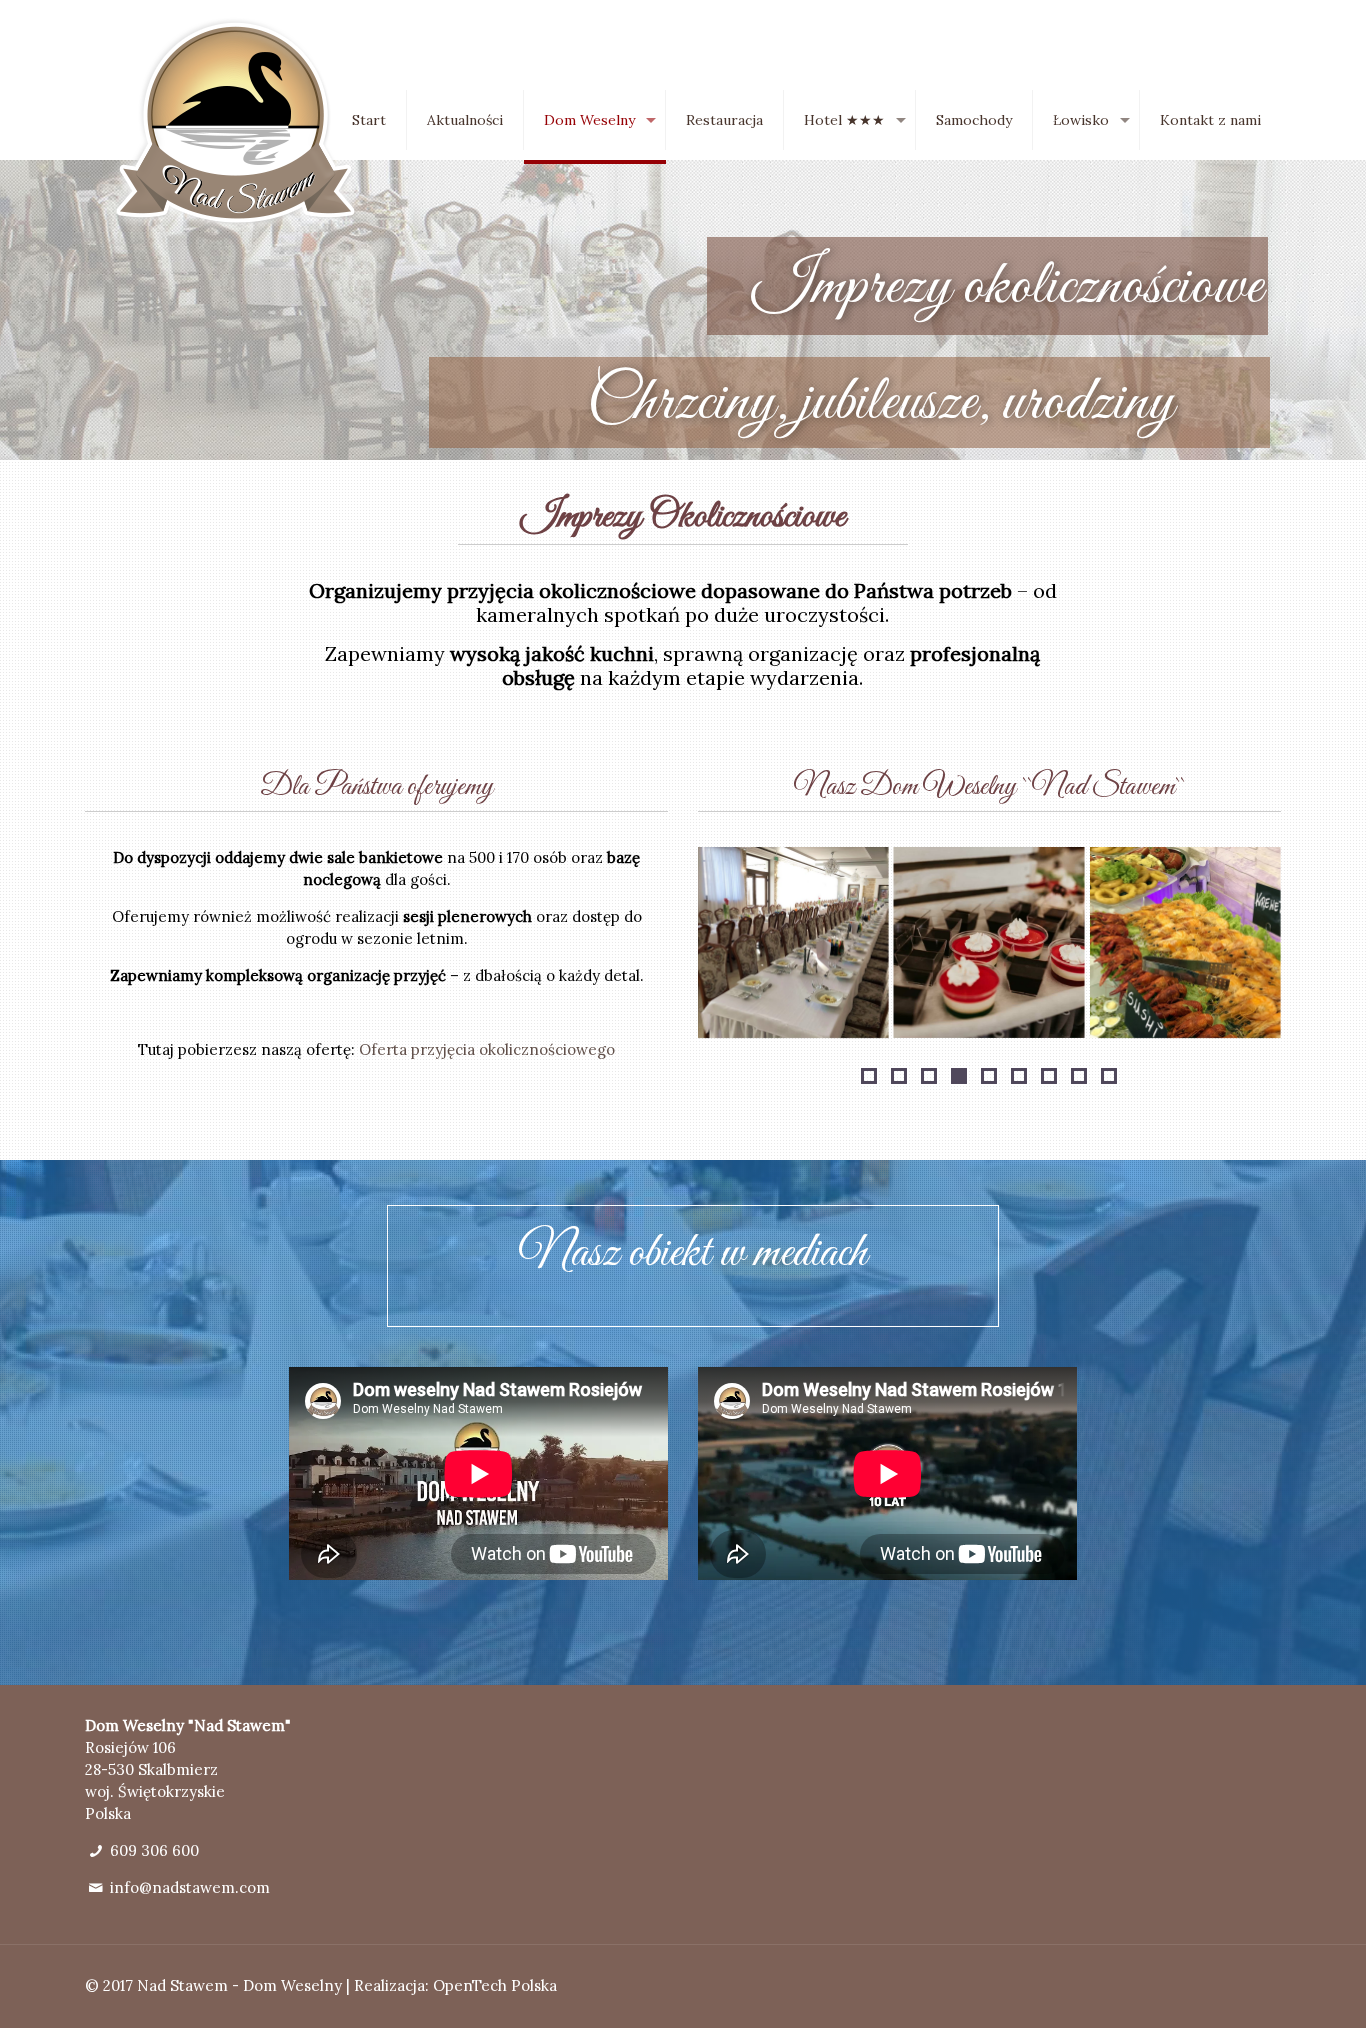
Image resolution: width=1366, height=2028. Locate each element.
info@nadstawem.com (190, 1887)
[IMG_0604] (793, 942)
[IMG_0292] (989, 942)
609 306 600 (154, 1850)
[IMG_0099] (1185, 942)
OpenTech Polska (495, 1985)
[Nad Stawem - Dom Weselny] (235, 122)
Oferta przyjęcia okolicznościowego (487, 1049)
